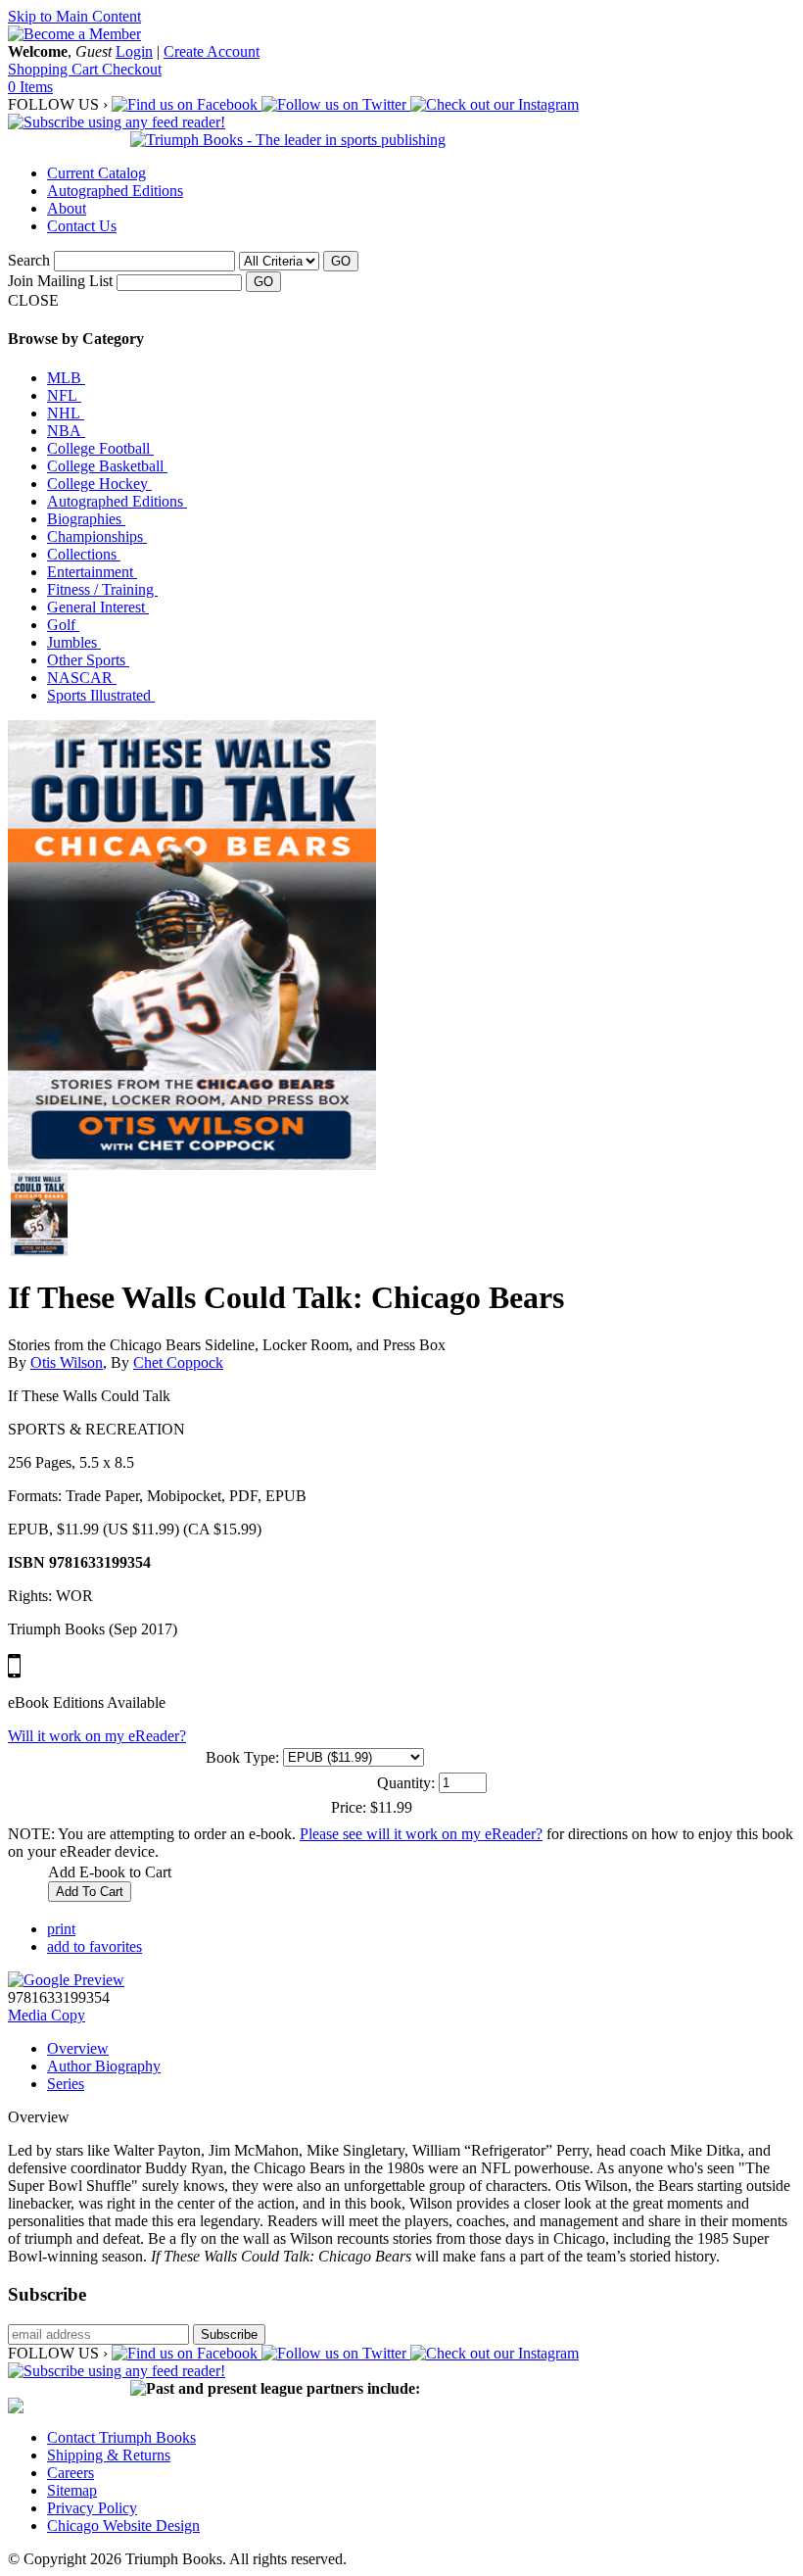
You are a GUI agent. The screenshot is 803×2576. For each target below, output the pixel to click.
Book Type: (242, 1757)
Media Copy (47, 2015)
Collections (84, 554)
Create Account (212, 51)
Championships (97, 536)
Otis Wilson (67, 1362)
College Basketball (107, 466)
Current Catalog (96, 173)
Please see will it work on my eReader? (421, 1834)
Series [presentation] (66, 2084)
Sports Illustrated (101, 695)
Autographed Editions (115, 191)
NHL (66, 413)
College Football (100, 448)
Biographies (86, 519)
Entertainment (92, 572)
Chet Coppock (178, 1362)
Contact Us (82, 226)
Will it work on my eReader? (97, 1736)
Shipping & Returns (109, 2455)
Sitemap (72, 2490)
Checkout (132, 69)
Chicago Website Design (123, 2526)
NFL (64, 395)
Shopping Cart (55, 69)
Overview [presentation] (78, 2048)
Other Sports (88, 660)
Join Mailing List (60, 281)
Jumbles (74, 642)
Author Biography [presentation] (104, 2066)
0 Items (30, 87)
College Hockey (99, 484)
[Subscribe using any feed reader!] (117, 122)
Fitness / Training (102, 589)
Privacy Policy (92, 2508)
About (67, 208)
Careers (71, 2473)
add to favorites (94, 1946)
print (61, 1929)
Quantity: (406, 1783)
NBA (66, 431)
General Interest (98, 607)
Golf (63, 625)
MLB (66, 378)
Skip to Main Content (74, 16)
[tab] (421, 2049)
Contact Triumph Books (121, 2437)
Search (29, 260)
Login (134, 51)
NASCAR (82, 678)
